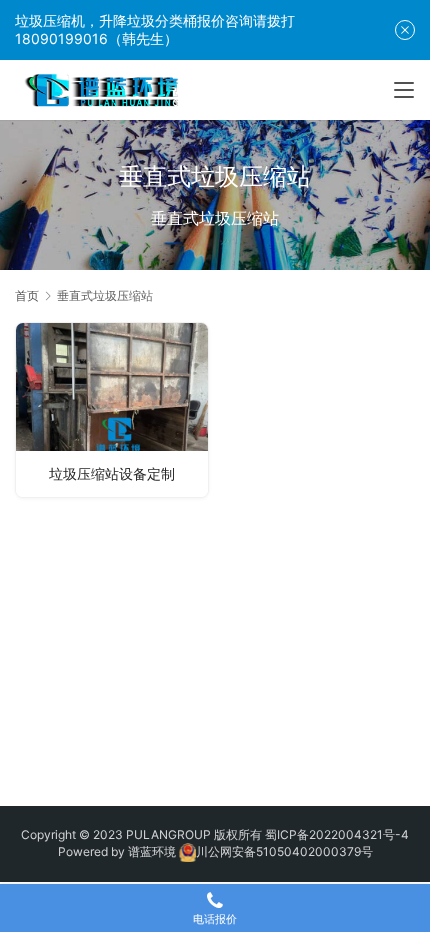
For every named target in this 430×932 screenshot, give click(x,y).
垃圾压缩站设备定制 (112, 473)
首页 (27, 295)
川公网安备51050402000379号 (284, 851)
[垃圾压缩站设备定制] (112, 410)
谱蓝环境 (152, 851)
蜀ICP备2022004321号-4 (337, 834)
